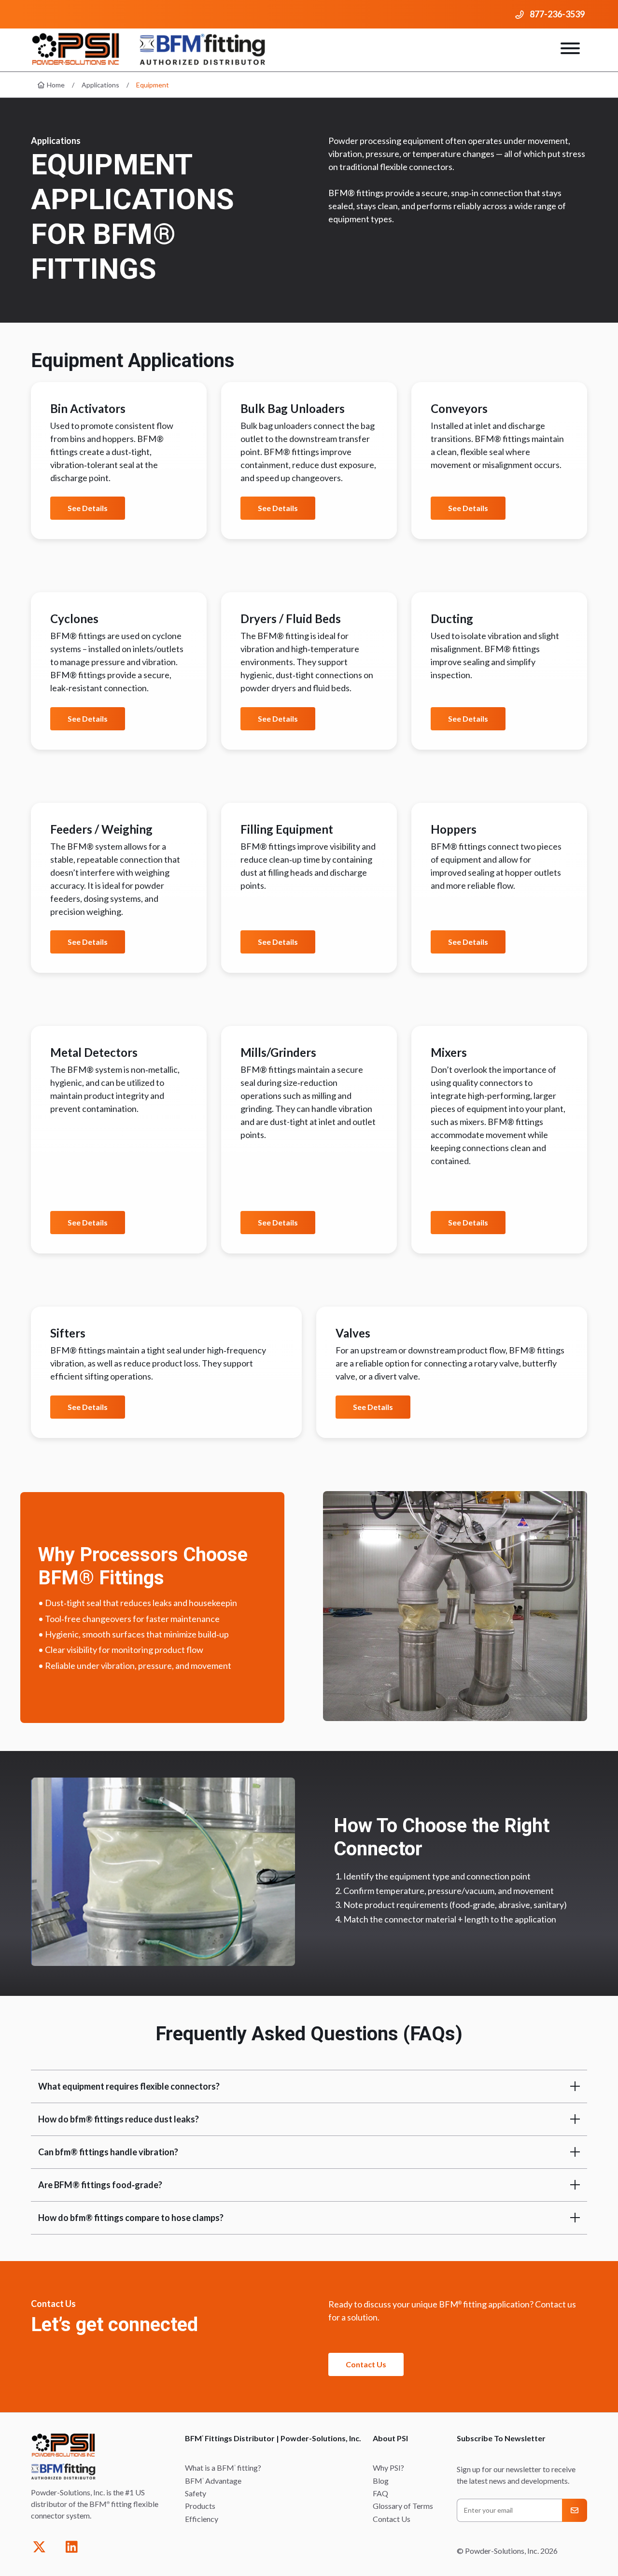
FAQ (380, 2493)
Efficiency (202, 2519)
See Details (88, 508)
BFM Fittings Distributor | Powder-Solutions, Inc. (273, 2438)
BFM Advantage (213, 2481)
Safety (196, 2493)
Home (55, 85)
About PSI (390, 2438)
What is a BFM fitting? (223, 2468)
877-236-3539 (557, 14)
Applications (100, 85)
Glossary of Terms (403, 2506)
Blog (381, 2481)
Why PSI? (388, 2468)
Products (200, 2506)
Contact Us (366, 2364)
